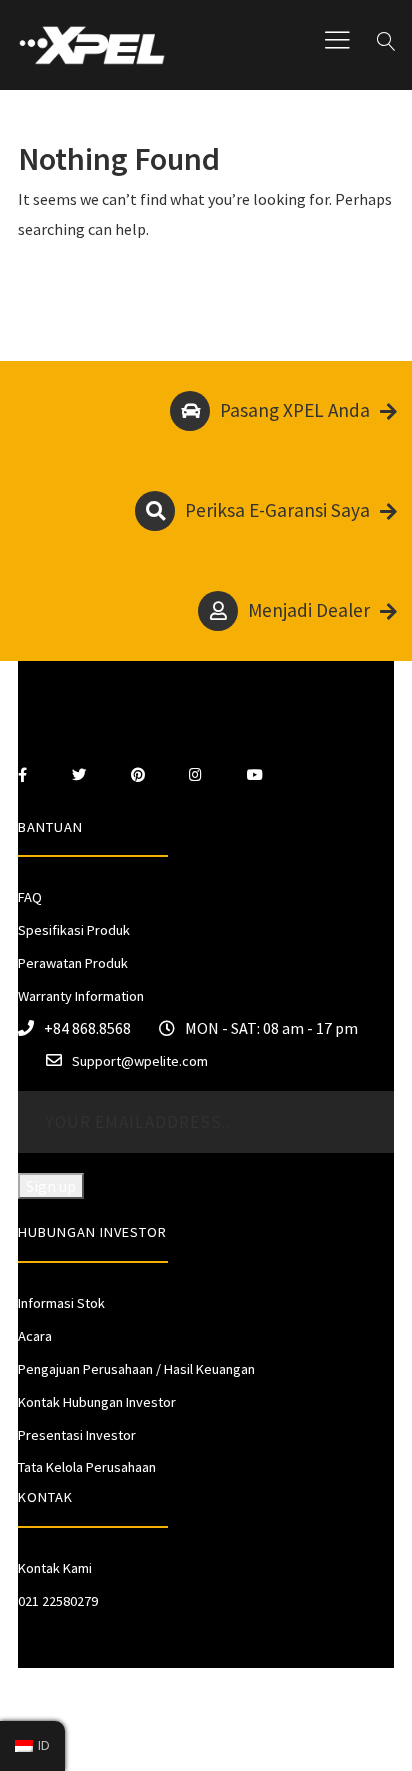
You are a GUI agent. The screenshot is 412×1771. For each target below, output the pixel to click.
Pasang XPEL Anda (295, 410)
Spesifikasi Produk (74, 930)
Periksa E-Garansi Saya (277, 510)
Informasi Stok (61, 1303)
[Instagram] (195, 775)
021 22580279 (58, 1601)
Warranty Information (81, 996)
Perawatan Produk (73, 963)
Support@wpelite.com (140, 1061)
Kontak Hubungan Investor (97, 1402)
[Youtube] (255, 775)
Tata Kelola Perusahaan (87, 1467)
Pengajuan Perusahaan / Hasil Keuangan (136, 1369)
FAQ (30, 897)
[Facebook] (22, 775)
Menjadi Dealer (309, 610)
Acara (35, 1336)
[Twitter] (79, 775)
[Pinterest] (138, 775)
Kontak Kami (55, 1568)
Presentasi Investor (77, 1435)
